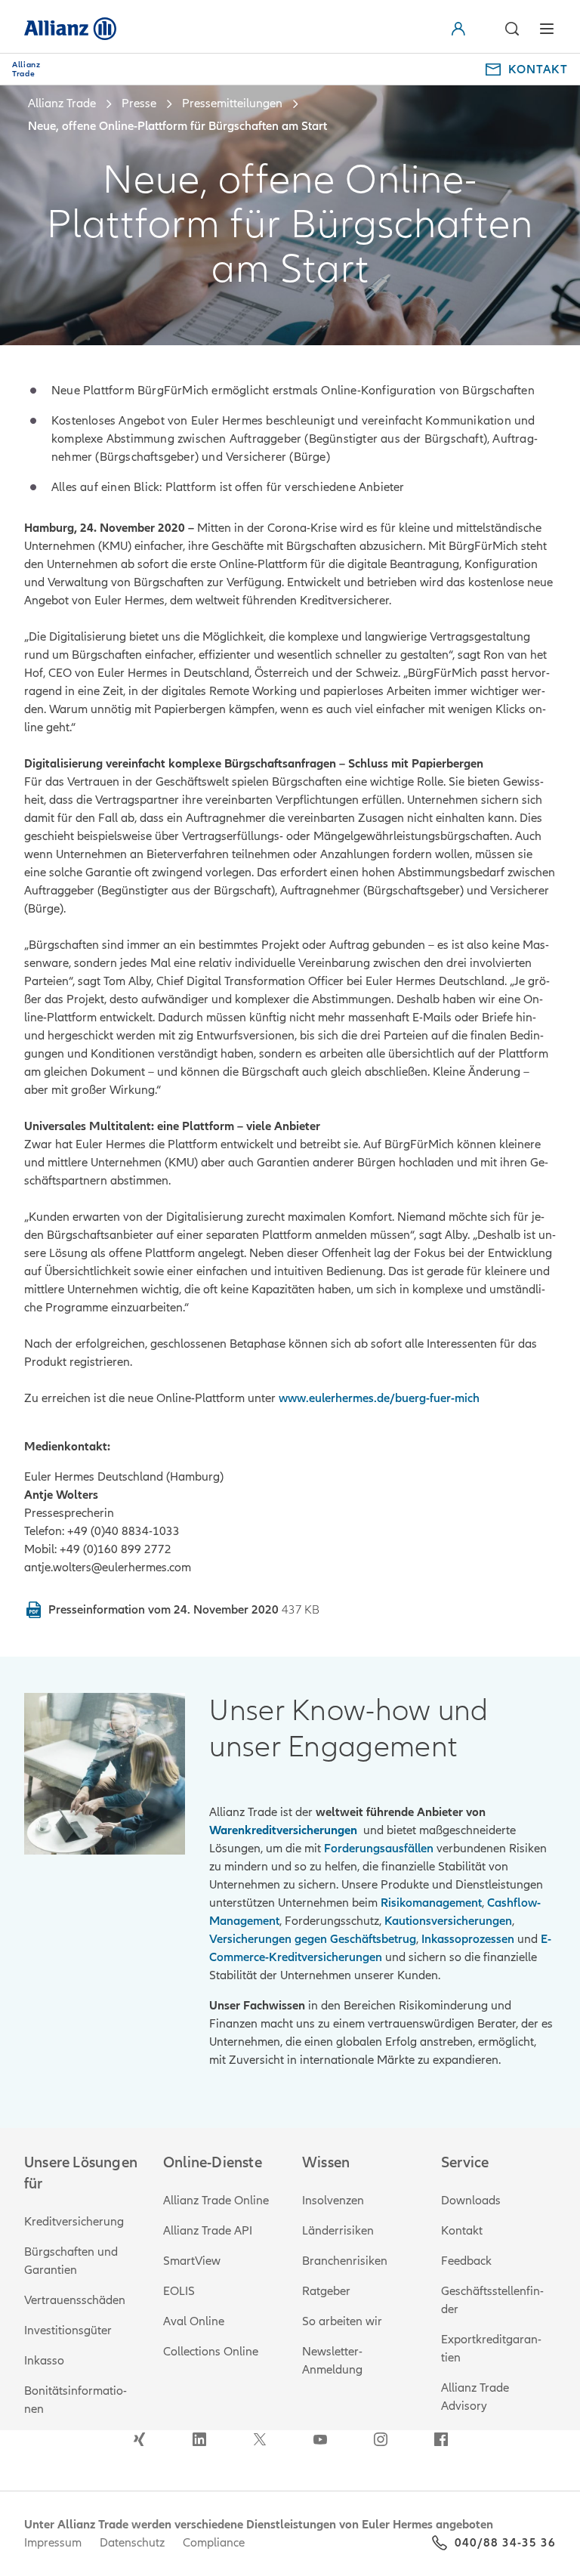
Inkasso (44, 2361)
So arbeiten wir (342, 2321)
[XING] (139, 2439)
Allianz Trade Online (216, 2201)
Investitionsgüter (68, 2330)
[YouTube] (320, 2439)
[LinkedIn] (199, 2439)
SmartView (192, 2261)
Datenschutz (132, 2543)
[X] (260, 2439)
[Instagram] (381, 2439)
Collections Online (211, 2352)
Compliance (214, 2543)
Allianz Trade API (208, 2231)
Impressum (53, 2543)
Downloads (471, 2201)
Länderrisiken (338, 2231)
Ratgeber (326, 2291)
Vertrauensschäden (75, 2300)
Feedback (466, 2261)
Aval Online (194, 2321)
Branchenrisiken (345, 2261)
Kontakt (462, 2231)
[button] (476, 29)
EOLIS (179, 2291)
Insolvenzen (333, 2201)
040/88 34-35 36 (505, 2543)
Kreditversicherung (74, 2222)
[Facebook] (441, 2439)
